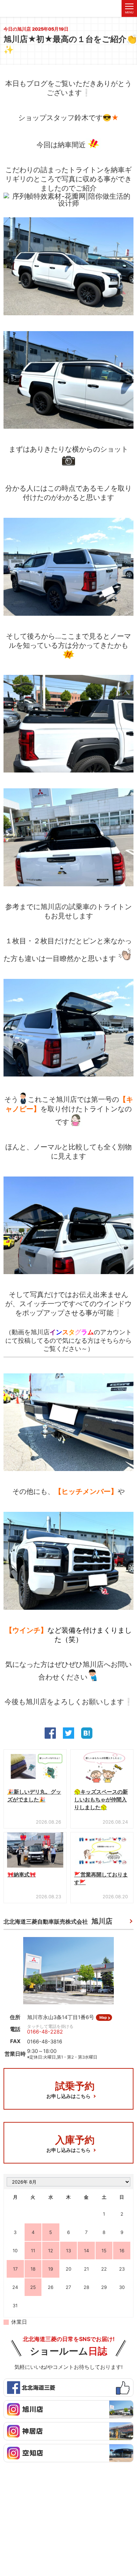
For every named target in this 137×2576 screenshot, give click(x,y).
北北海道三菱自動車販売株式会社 (58, 1921)
